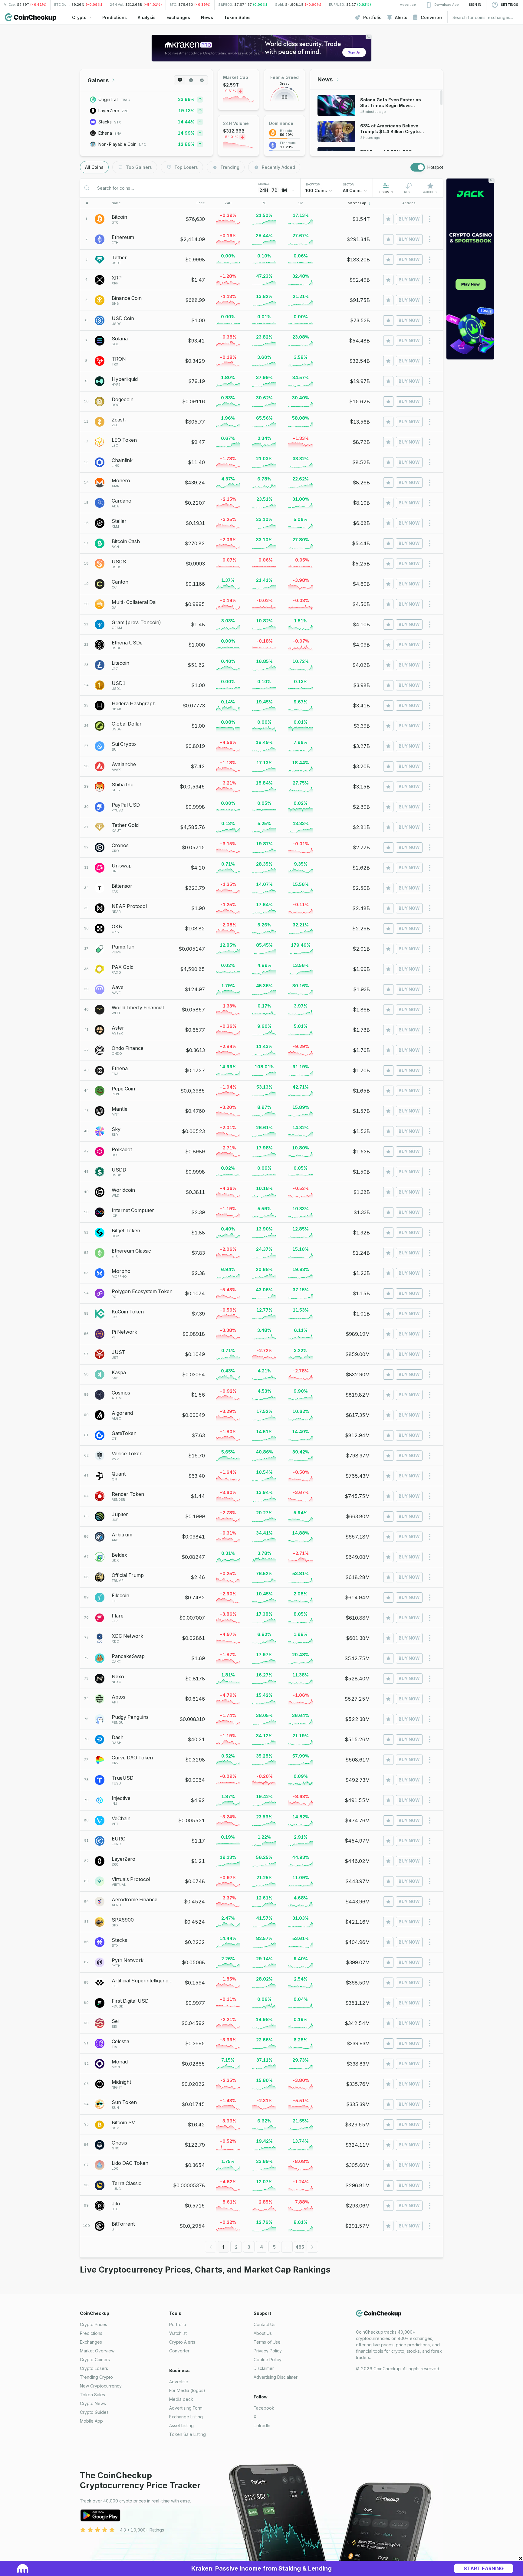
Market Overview (97, 2351)
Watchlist (178, 2333)
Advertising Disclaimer (276, 2377)
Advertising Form (186, 2408)
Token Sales (92, 2395)
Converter (179, 2351)
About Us (263, 2333)
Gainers (98, 80)
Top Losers (186, 167)
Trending (230, 167)
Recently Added (278, 167)
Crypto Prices (94, 2324)
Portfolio (178, 2324)
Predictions (91, 2333)
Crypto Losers (94, 2368)
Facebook (264, 2408)
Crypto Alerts (182, 2342)
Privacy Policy (268, 2351)
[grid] (261, 1223)
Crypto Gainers (95, 2360)
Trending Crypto (96, 2377)
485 (300, 2247)
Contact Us (265, 2324)
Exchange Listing (186, 2417)
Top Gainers (139, 167)
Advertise (179, 2382)
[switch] (418, 167)
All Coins (94, 167)
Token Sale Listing (187, 2434)
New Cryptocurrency (101, 2386)
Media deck (181, 2399)
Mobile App (91, 2421)
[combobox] (319, 191)
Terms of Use (267, 2342)
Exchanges (91, 2342)
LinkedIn (262, 2425)
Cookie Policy (268, 2360)
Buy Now (409, 219)
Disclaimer (264, 2368)
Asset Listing (181, 2425)
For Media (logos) (187, 2390)
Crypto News (93, 2403)
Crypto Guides (94, 2412)
